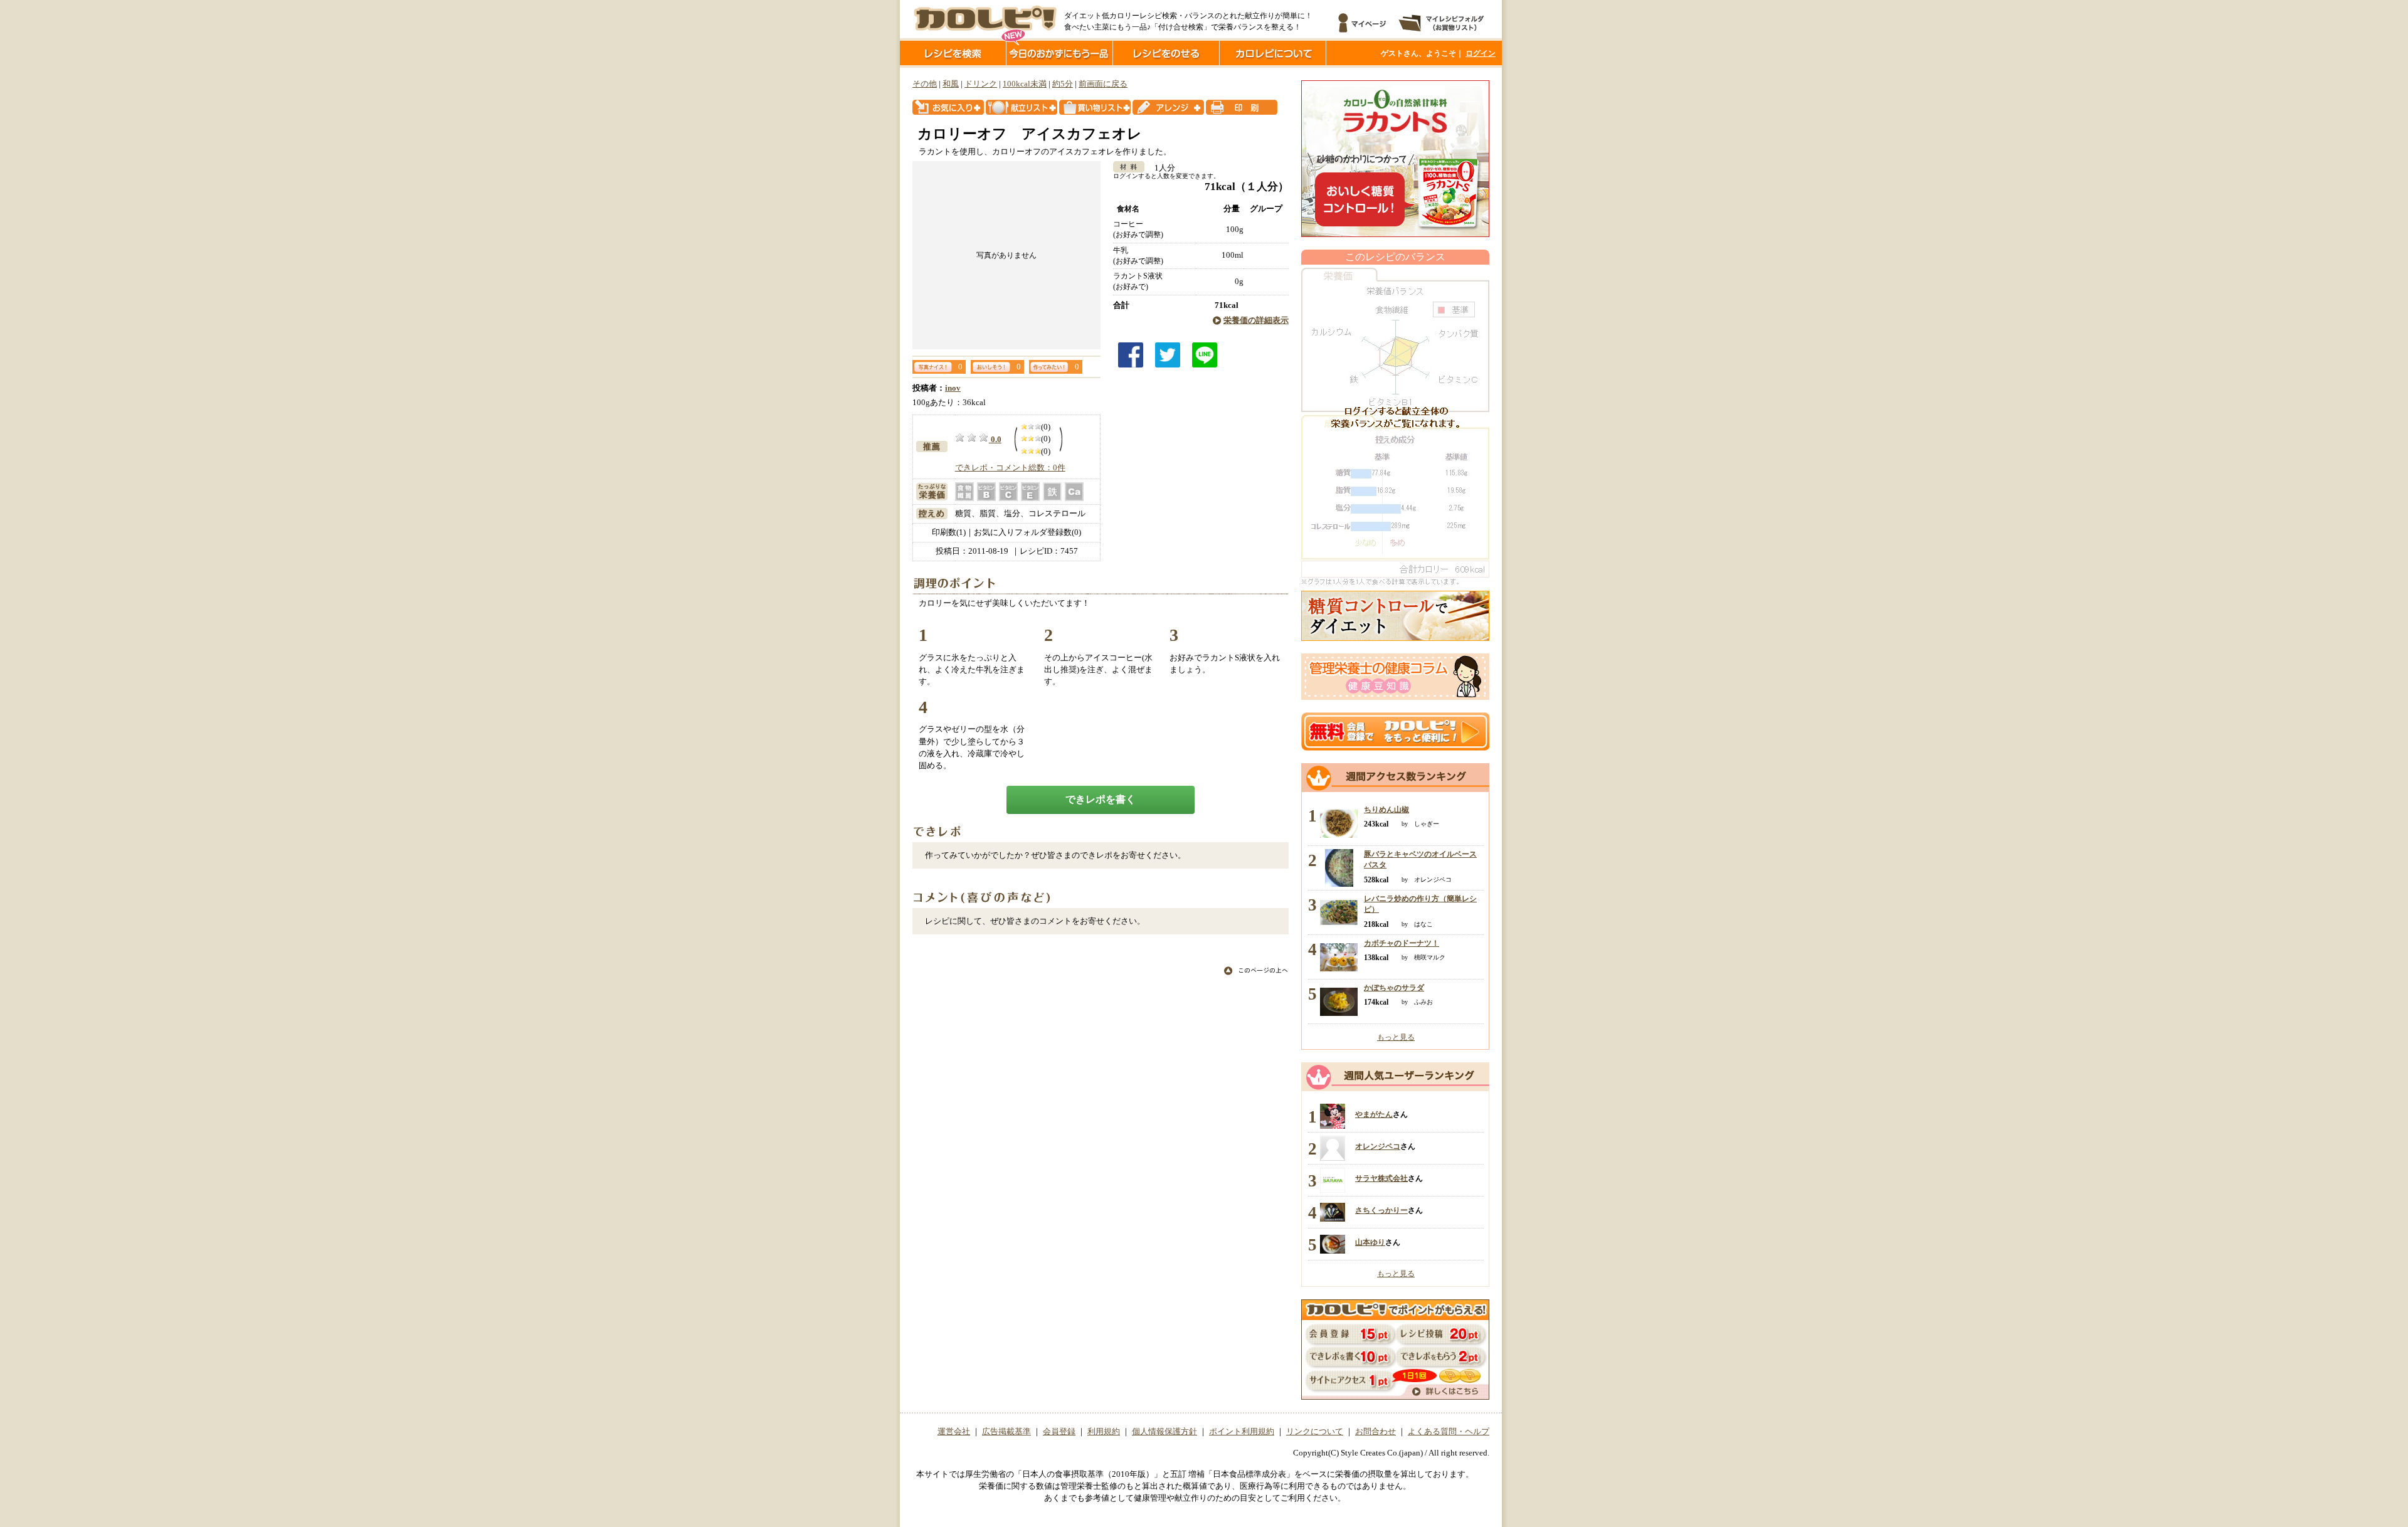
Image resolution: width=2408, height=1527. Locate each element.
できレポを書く (1101, 799)
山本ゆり (1370, 1242)
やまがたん (1374, 1114)
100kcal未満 (1025, 84)
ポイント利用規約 (1242, 1432)
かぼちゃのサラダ (1394, 988)
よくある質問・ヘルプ (1449, 1432)
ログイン (1481, 53)
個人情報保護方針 (1164, 1432)
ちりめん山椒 (1386, 810)
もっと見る (1396, 1037)
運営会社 (954, 1432)
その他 (925, 84)
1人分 (1161, 168)
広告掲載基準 (1006, 1432)
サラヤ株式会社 (1381, 1178)
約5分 (1063, 84)
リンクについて (1315, 1432)
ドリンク (981, 84)
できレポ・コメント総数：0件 (1010, 468)
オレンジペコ (1378, 1146)
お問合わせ (1376, 1432)
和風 (951, 84)
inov (953, 388)
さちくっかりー (1381, 1210)
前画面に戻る (1103, 84)
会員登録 (1059, 1432)
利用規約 (1104, 1432)
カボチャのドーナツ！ (1402, 943)
